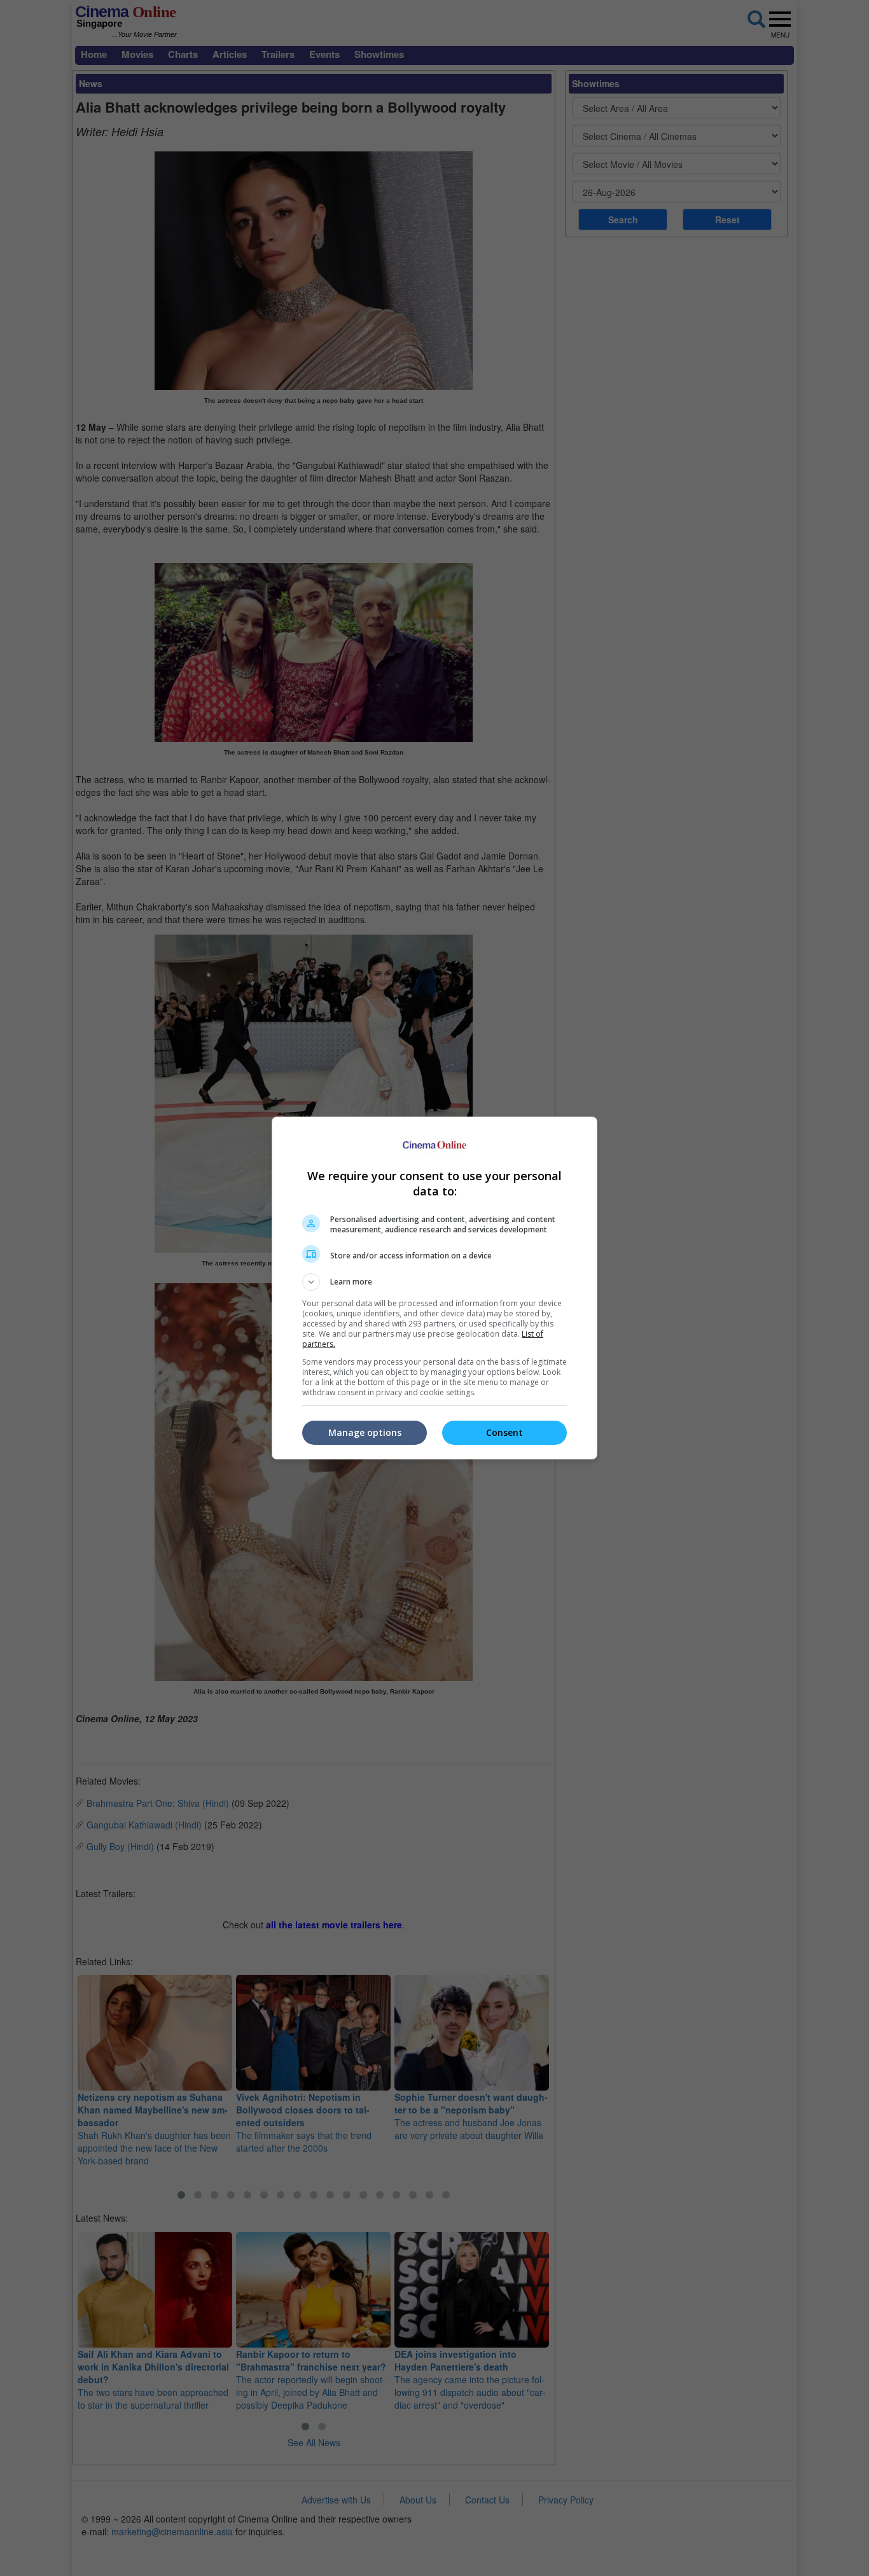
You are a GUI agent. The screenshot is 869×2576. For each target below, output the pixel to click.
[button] (434, 1282)
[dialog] (434, 1288)
